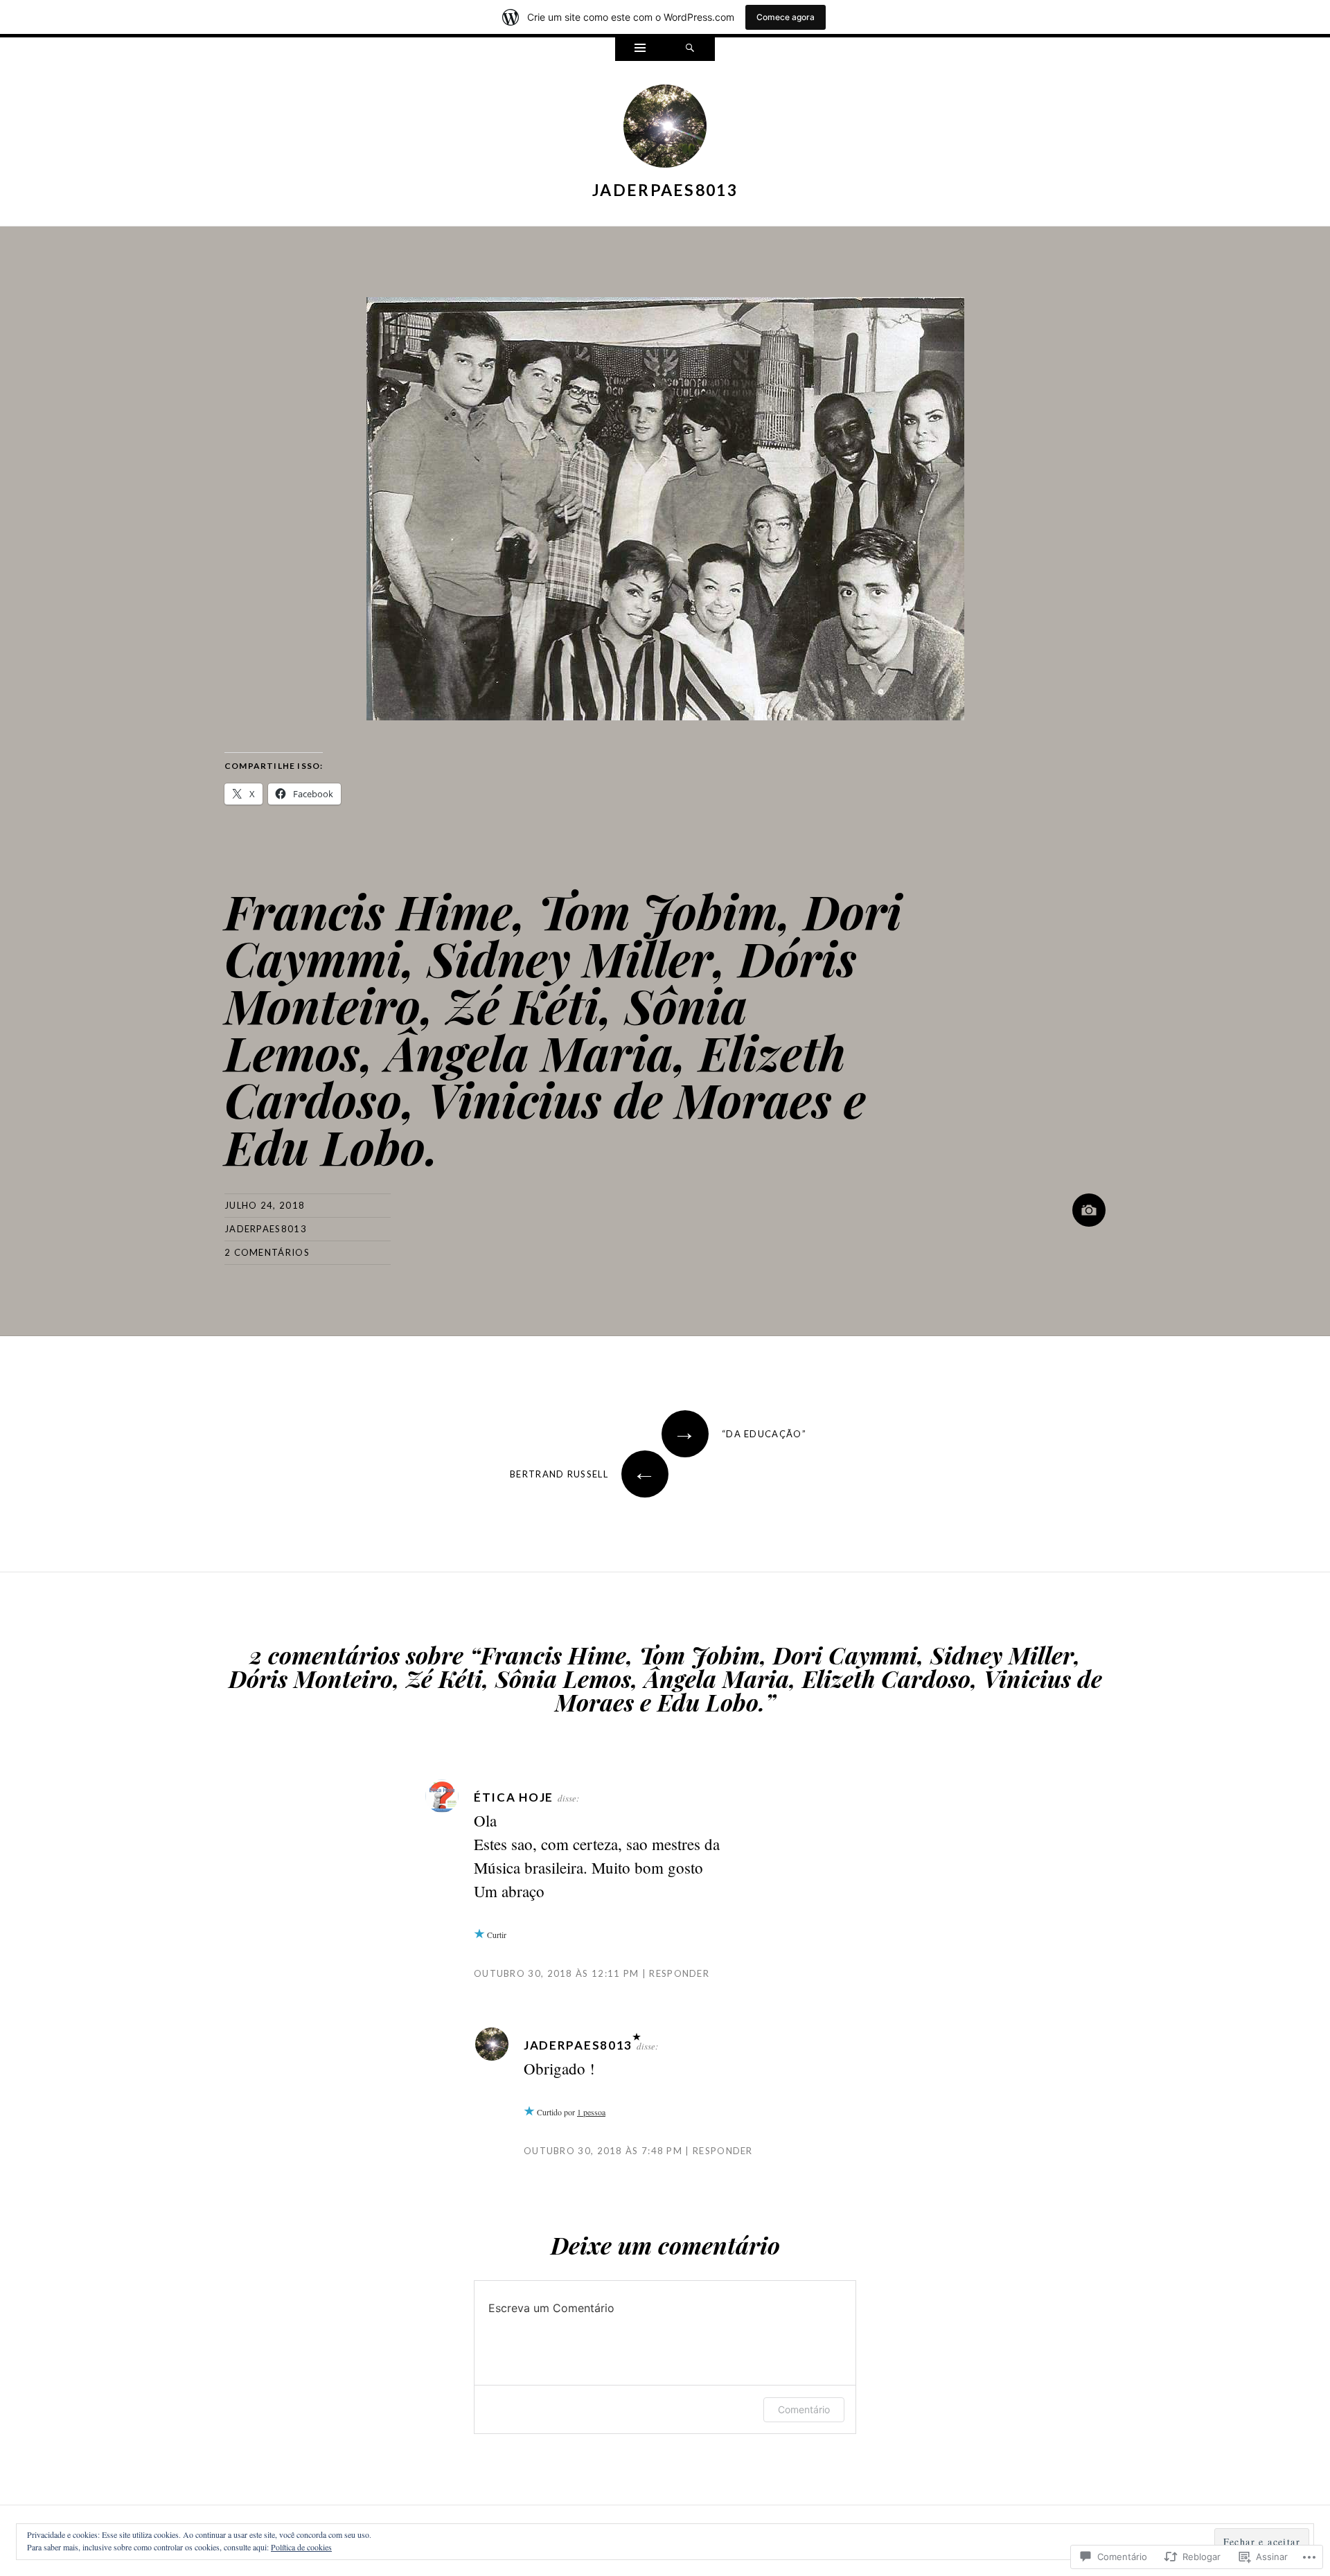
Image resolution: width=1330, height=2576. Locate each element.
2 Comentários (267, 1252)
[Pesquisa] (690, 49)
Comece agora (786, 17)
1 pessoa (591, 2112)
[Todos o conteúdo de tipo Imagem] (1089, 1210)
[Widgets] (640, 49)
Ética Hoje (514, 1797)
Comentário (804, 2409)
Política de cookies (301, 2547)
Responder (679, 1973)
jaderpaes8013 (665, 190)
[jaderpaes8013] (665, 129)
